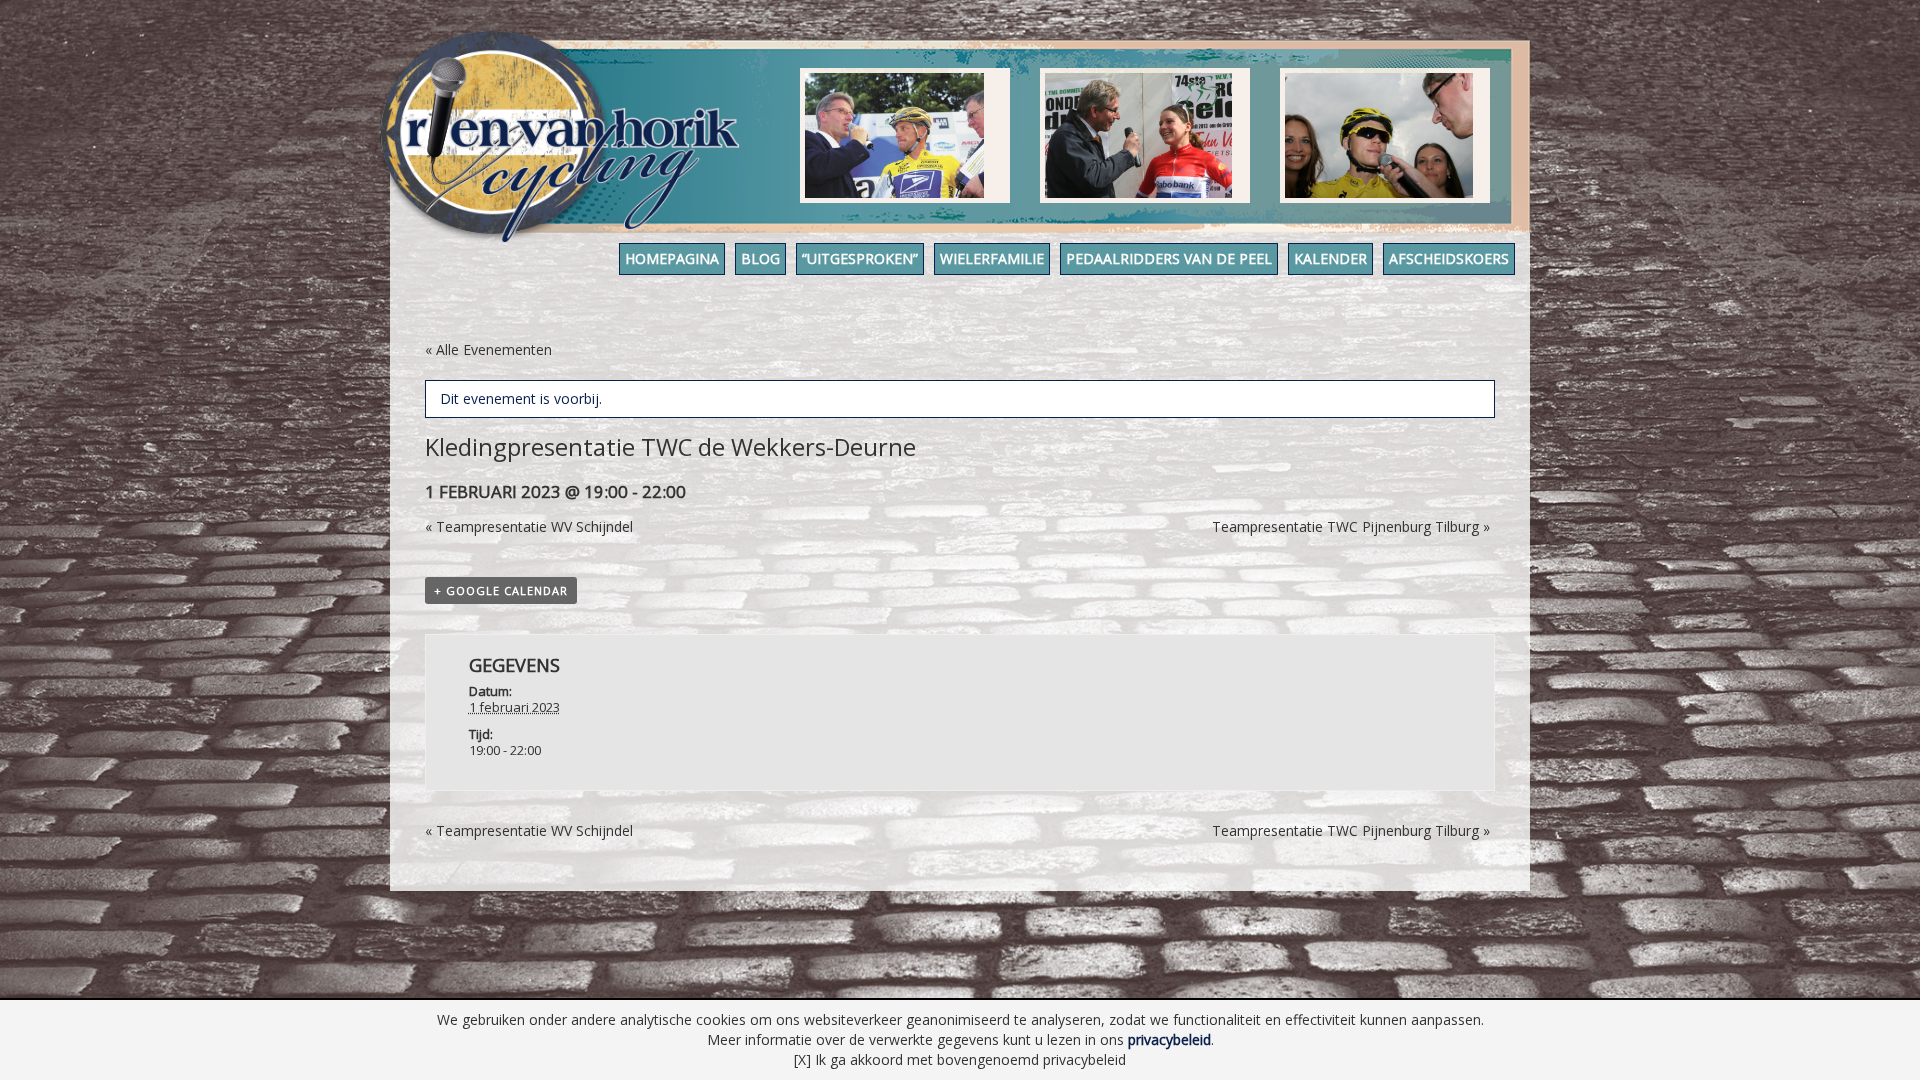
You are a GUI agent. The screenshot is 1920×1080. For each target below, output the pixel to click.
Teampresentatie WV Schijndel (529, 526)
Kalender (1330, 258)
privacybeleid (1169, 1039)
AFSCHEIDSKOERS (1449, 258)
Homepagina (672, 258)
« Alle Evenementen (488, 349)
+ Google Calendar (501, 590)
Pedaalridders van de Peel (1169, 258)
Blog (760, 258)
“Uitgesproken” (860, 258)
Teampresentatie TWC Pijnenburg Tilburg (1351, 526)
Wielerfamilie (992, 258)
